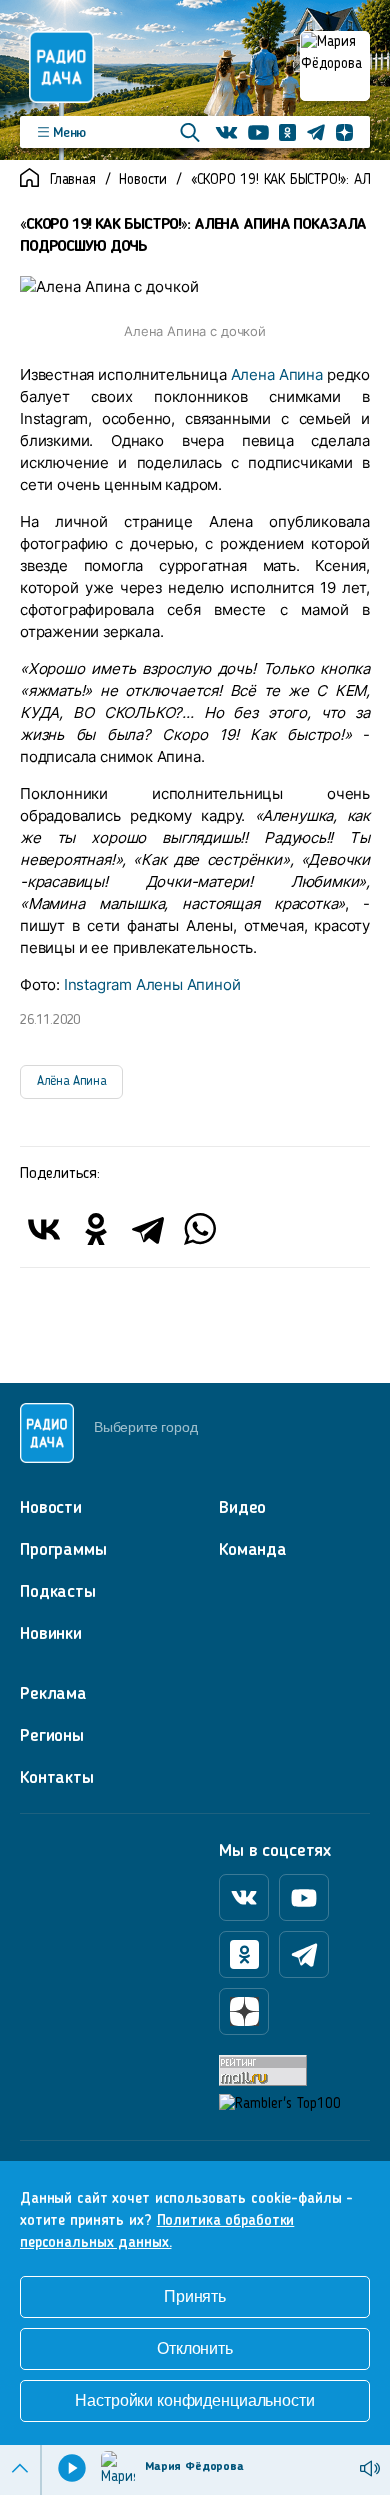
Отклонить (195, 2348)
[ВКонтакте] (44, 1229)
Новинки (51, 1634)
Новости (143, 180)
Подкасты (58, 1592)
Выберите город (145, 1427)
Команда (253, 1550)
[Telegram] (148, 1229)
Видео (242, 1508)
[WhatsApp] (200, 1229)
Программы (63, 1550)
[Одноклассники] (96, 1229)
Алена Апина (277, 374)
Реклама (53, 1694)
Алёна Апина (71, 1081)
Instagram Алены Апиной (152, 984)
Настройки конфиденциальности (194, 2400)
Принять (195, 2296)
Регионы (52, 1736)
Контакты (57, 1778)
